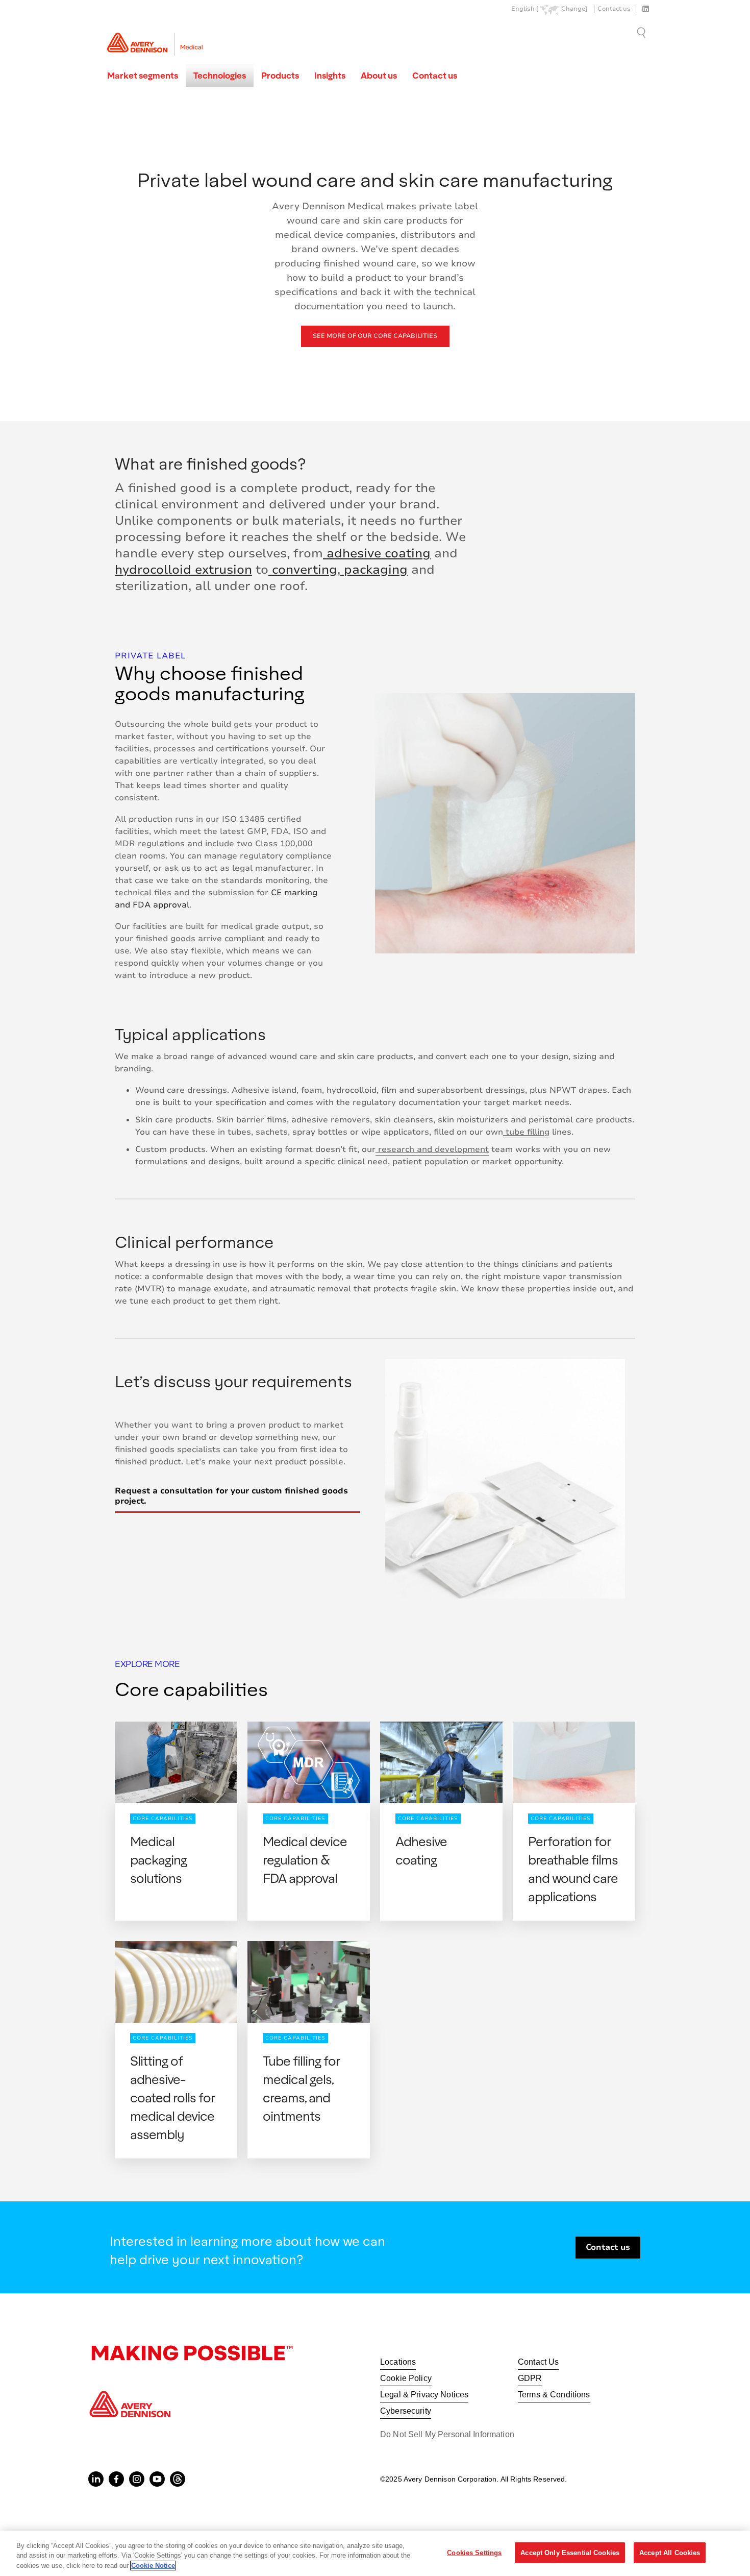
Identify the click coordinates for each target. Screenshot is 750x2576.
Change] (574, 9)
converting (303, 570)
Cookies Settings (474, 2552)
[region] (375, 2553)
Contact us (614, 9)
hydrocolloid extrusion (183, 570)
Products (280, 75)
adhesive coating (377, 553)
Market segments (143, 75)
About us (379, 75)
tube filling (526, 1132)
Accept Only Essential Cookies (570, 2552)
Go (642, 32)
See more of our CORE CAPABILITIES (375, 336)
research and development (432, 1149)
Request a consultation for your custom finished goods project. (231, 1496)
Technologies (220, 75)
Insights (330, 75)
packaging (374, 570)
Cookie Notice (153, 2566)
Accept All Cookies (670, 2552)
